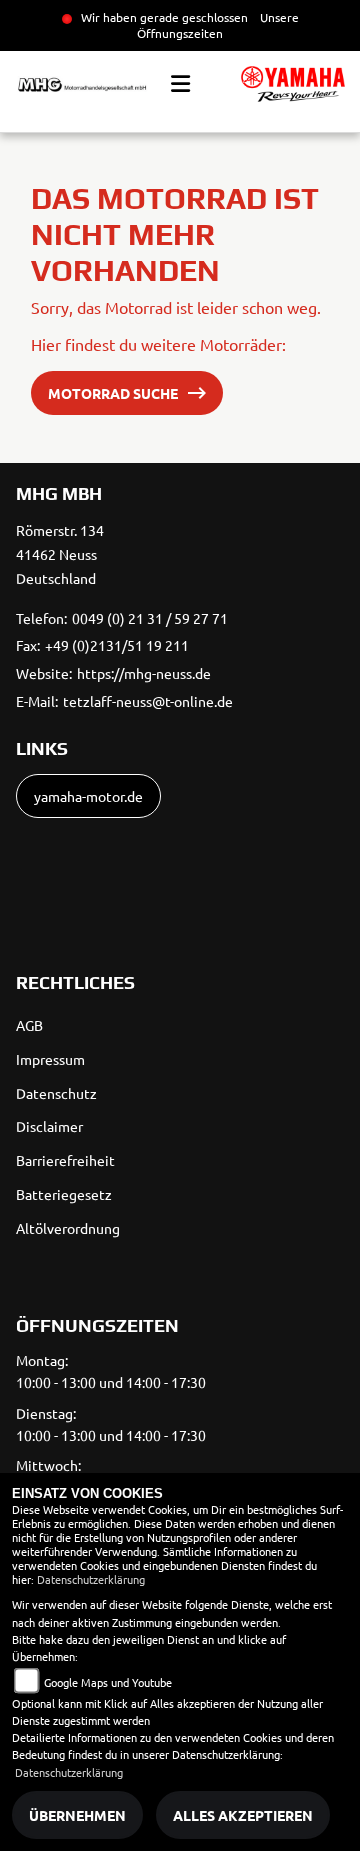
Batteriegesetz (64, 1194)
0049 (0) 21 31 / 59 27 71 (150, 618)
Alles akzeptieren (243, 1815)
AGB (29, 1025)
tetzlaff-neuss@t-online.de (148, 701)
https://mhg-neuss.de (144, 673)
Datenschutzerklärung (91, 1579)
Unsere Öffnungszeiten (218, 25)
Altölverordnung (68, 1228)
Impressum (50, 1059)
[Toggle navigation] (180, 84)
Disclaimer (49, 1126)
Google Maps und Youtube (108, 1682)
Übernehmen (77, 1815)
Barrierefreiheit (65, 1160)
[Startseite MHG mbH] (293, 84)
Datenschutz (56, 1093)
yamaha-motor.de (88, 796)
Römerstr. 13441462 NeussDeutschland (60, 554)
